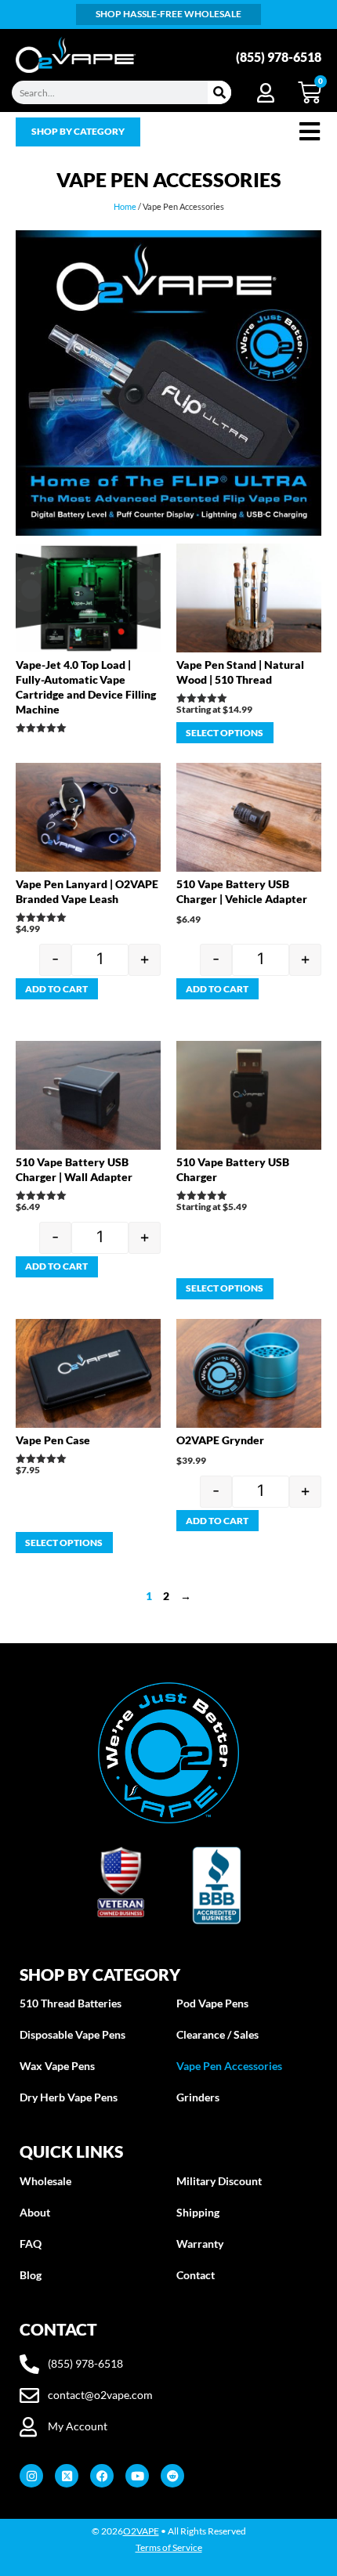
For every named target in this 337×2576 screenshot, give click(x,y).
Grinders (198, 2097)
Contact (196, 2275)
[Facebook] (102, 2476)
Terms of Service (169, 2547)
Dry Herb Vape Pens (69, 2097)
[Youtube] (137, 2476)
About (35, 2212)
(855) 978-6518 (279, 57)
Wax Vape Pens (57, 2066)
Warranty (200, 2244)
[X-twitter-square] (67, 2476)
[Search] (219, 92)
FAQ (31, 2244)
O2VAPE (141, 2531)
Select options (225, 733)
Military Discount (219, 2181)
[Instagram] (31, 2476)
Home (125, 206)
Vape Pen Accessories (229, 2066)
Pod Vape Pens (212, 2003)
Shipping (198, 2212)
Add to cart (56, 989)
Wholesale (45, 2181)
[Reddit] (172, 2476)
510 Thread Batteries (71, 2003)
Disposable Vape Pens (72, 2034)
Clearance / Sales (217, 2034)
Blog (31, 2275)
